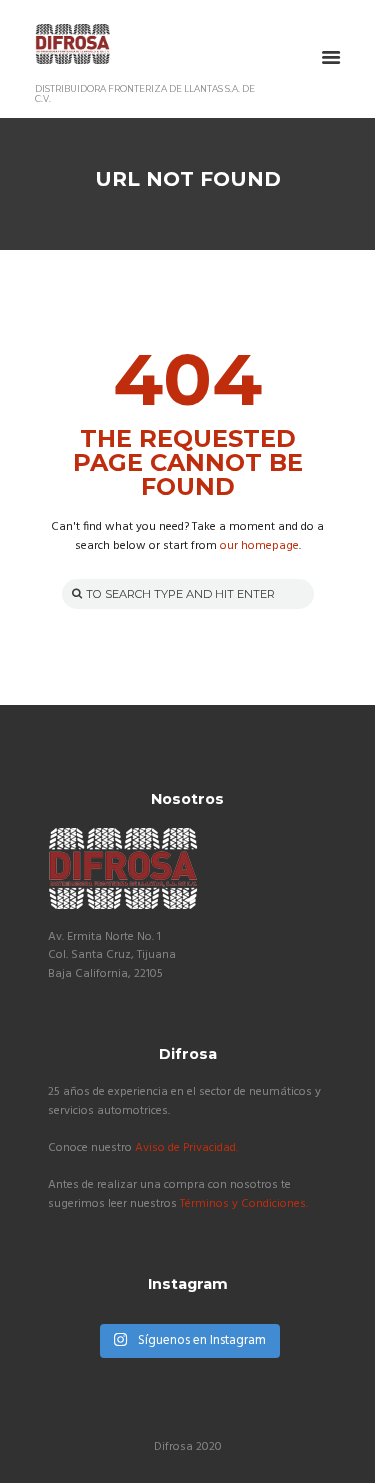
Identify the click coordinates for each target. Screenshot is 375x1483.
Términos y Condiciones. (244, 1204)
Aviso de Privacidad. (186, 1148)
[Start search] (75, 593)
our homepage (259, 546)
